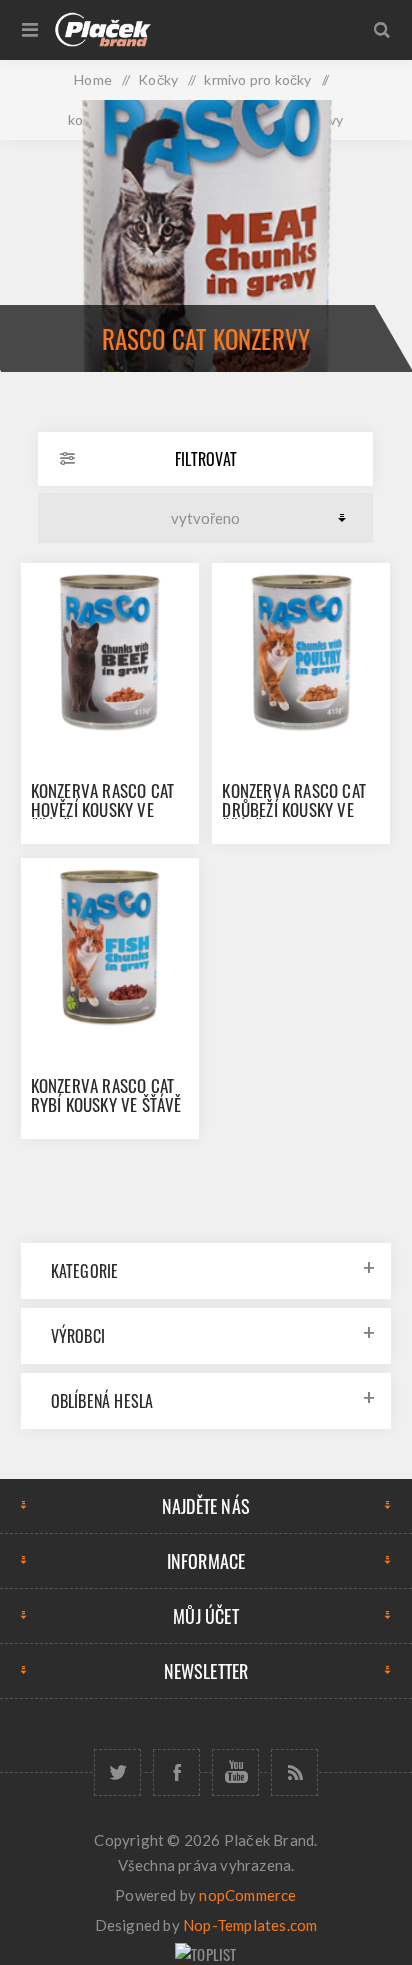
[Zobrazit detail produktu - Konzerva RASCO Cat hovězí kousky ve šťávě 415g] (110, 652)
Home (93, 79)
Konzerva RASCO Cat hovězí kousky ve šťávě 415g (103, 809)
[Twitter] (117, 1772)
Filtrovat (206, 459)
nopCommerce (247, 1895)
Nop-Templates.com (250, 1925)
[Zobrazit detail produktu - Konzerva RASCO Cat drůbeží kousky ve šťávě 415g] (301, 652)
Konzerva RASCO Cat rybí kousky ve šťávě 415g (106, 1104)
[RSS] (294, 1772)
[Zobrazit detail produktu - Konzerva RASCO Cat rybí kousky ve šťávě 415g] (110, 947)
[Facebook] (176, 1772)
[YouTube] (235, 1772)
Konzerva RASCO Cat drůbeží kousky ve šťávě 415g (294, 809)
